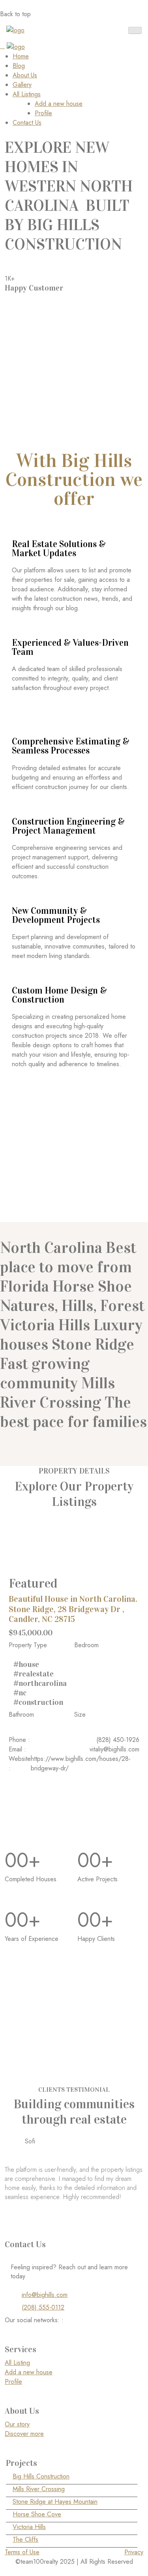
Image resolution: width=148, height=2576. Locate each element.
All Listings (27, 94)
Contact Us (27, 123)
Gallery (22, 85)
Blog (19, 66)
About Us (25, 75)
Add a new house (59, 104)
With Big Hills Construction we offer (74, 480)
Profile (43, 113)
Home (21, 56)
